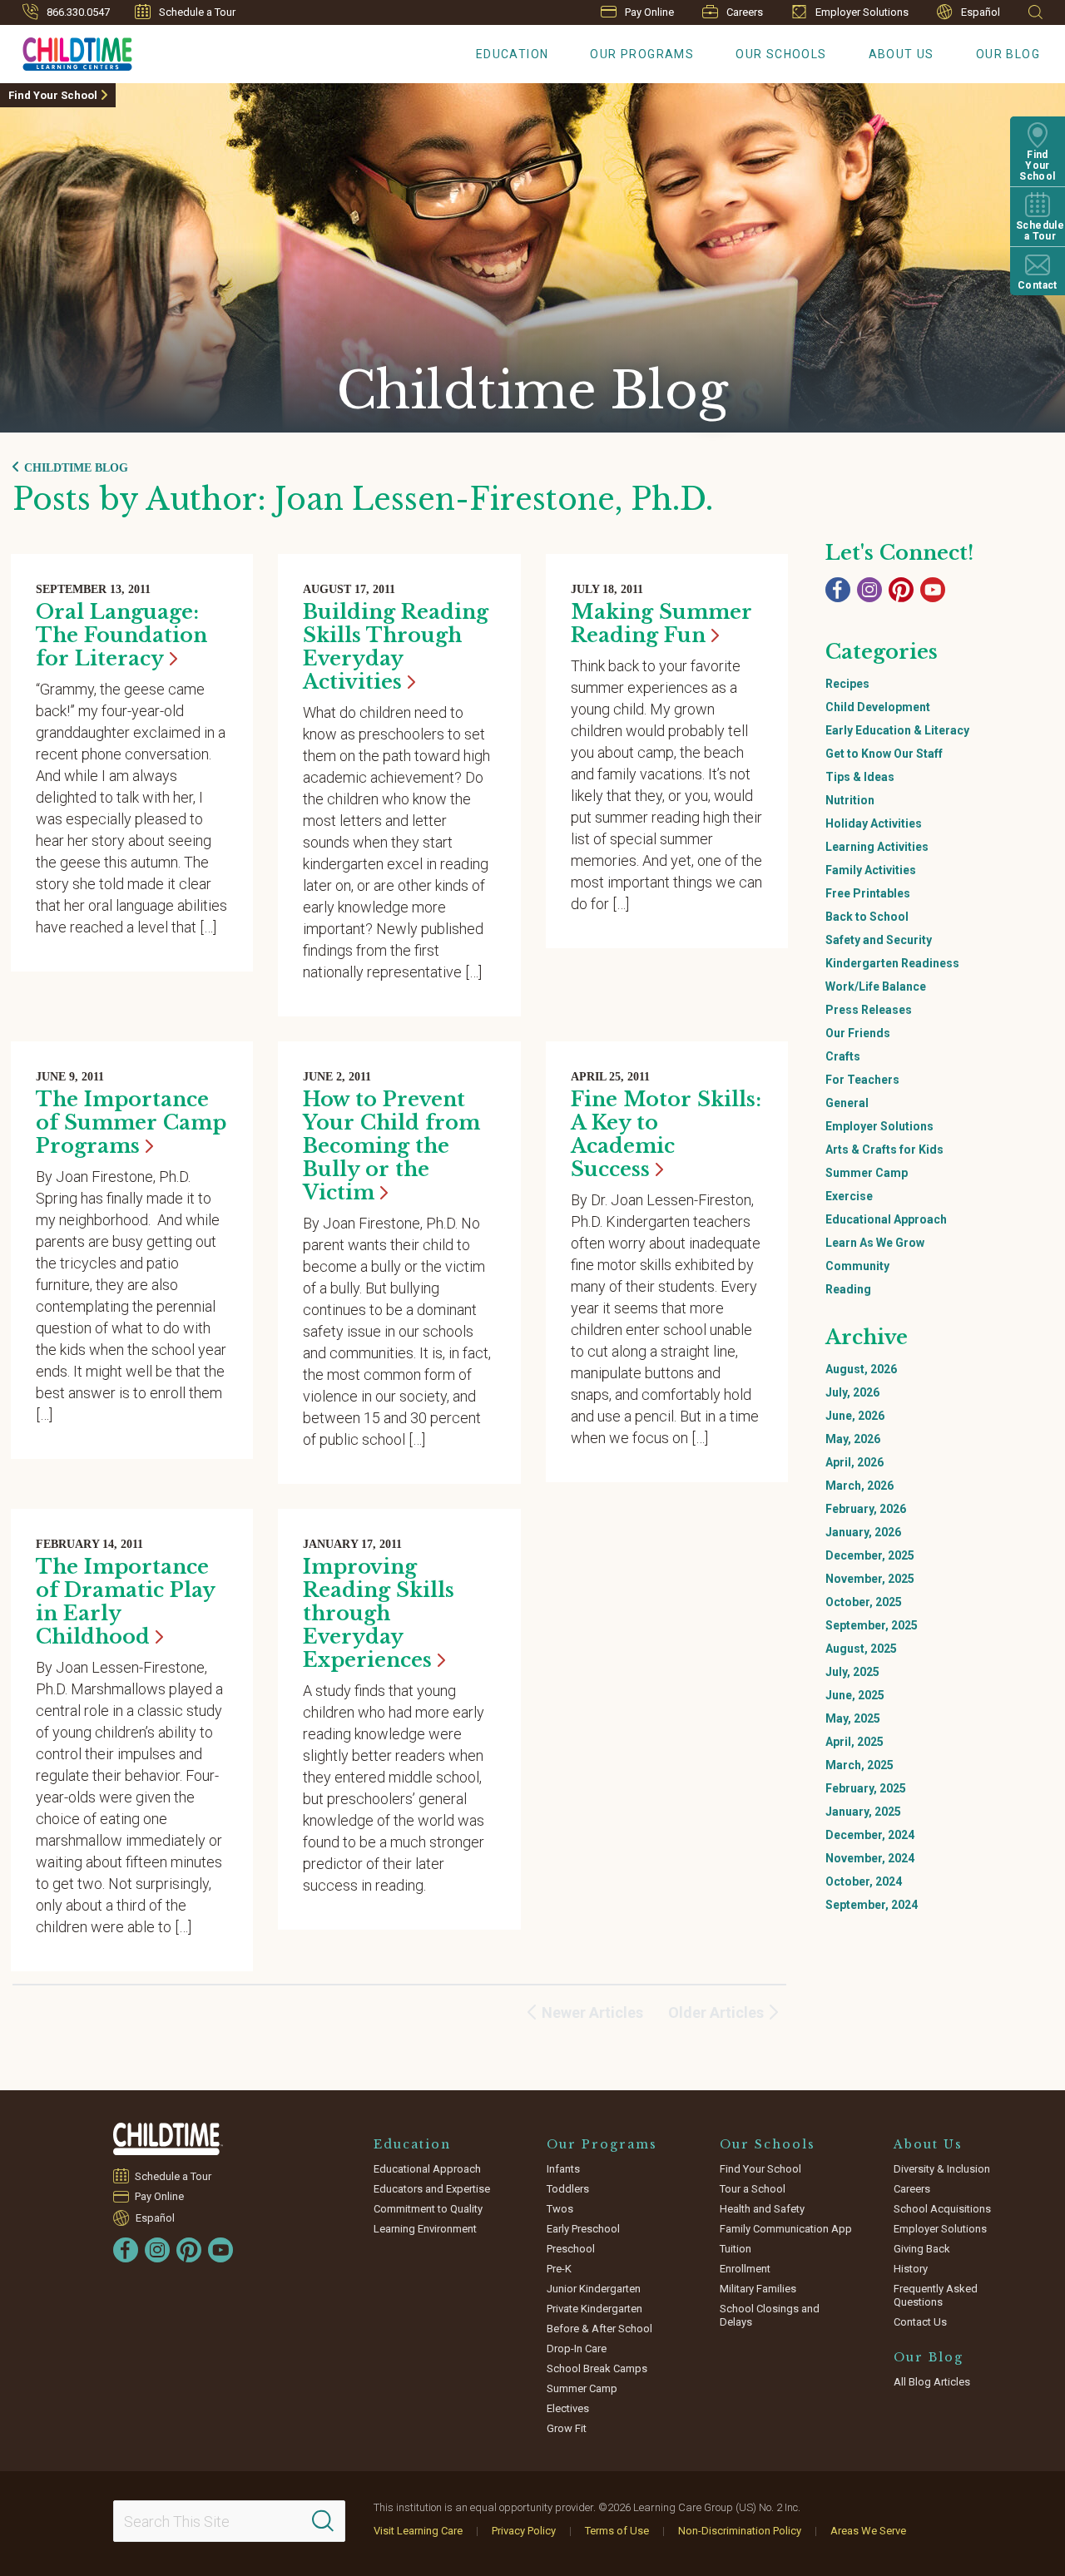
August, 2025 (861, 1649)
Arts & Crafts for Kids (884, 1150)
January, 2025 (863, 1812)
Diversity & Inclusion (942, 2169)
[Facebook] (838, 590)
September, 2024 (872, 1905)
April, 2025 (854, 1742)
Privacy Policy (524, 2531)
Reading (848, 1289)
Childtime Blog (76, 468)
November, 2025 (870, 1579)
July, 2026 (852, 1392)
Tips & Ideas (860, 777)
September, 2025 (872, 1625)
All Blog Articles (932, 2382)
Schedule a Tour (197, 12)
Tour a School (753, 2189)
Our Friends (858, 1033)
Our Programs (642, 54)
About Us (902, 54)
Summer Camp (867, 1173)
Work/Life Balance (876, 986)
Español (981, 12)
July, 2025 (852, 1672)
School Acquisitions (942, 2209)
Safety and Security (879, 940)
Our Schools (781, 54)
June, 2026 (855, 1416)
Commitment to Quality (428, 2209)
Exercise (849, 1196)
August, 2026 (861, 1369)
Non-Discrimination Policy (740, 2531)
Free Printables (868, 893)
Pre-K (559, 2269)
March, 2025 (859, 1765)
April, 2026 (854, 1462)
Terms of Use (617, 2531)
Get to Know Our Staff (884, 754)
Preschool (571, 2249)
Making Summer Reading (661, 623)
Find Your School (53, 95)
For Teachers (862, 1080)
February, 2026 (866, 1509)
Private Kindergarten (594, 2309)
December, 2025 (870, 1555)
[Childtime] (66, 51)
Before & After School (599, 2329)
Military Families (758, 2289)
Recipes (847, 684)
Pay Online (649, 12)
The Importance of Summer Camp (131, 1122)
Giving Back (922, 2249)
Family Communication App (786, 2229)
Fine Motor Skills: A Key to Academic (666, 1134)
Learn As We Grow (875, 1243)
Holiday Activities (874, 823)
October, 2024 (864, 1881)
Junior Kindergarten (594, 2289)
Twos (560, 2209)
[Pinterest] (901, 590)
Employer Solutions (862, 12)
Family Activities (871, 870)
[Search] (323, 2521)
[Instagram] (869, 590)
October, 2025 (864, 1602)
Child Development (878, 707)
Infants (563, 2169)
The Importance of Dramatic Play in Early (125, 1602)
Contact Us (920, 2322)
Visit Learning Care (418, 2531)
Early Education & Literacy (897, 730)
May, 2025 (853, 1718)
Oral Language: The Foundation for (121, 635)
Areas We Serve (868, 2531)
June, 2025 (855, 1695)
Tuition (736, 2249)
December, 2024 (870, 1835)
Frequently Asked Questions (936, 2295)
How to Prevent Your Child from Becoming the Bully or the (391, 1146)
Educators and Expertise (432, 2189)
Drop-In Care (577, 2349)
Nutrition (850, 800)
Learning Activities (877, 847)
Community (857, 1266)
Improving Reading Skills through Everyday (379, 1613)
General (847, 1103)
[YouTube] (933, 590)
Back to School (867, 917)
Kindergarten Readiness (892, 963)
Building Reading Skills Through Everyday (396, 647)
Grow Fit (567, 2428)
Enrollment (745, 2269)
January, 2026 (863, 1532)
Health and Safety (762, 2209)
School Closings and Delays (770, 2315)
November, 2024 (870, 1858)
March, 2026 (859, 1486)
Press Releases (869, 1010)
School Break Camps (597, 2368)
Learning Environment (425, 2229)
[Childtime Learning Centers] (168, 2139)
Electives (568, 2408)
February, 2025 (866, 1788)
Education (513, 54)
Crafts (843, 1056)
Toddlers (568, 2189)
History (911, 2269)
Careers (745, 12)
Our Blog (1008, 54)
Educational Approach (886, 1219)
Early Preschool (583, 2229)
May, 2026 (853, 1439)
